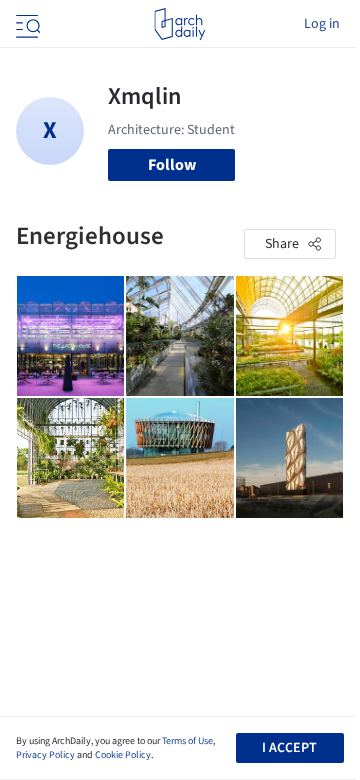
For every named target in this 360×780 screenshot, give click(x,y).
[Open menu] (26, 24)
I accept (289, 748)
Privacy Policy (45, 755)
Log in (322, 24)
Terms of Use (187, 741)
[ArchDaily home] (179, 24)
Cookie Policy (123, 755)
